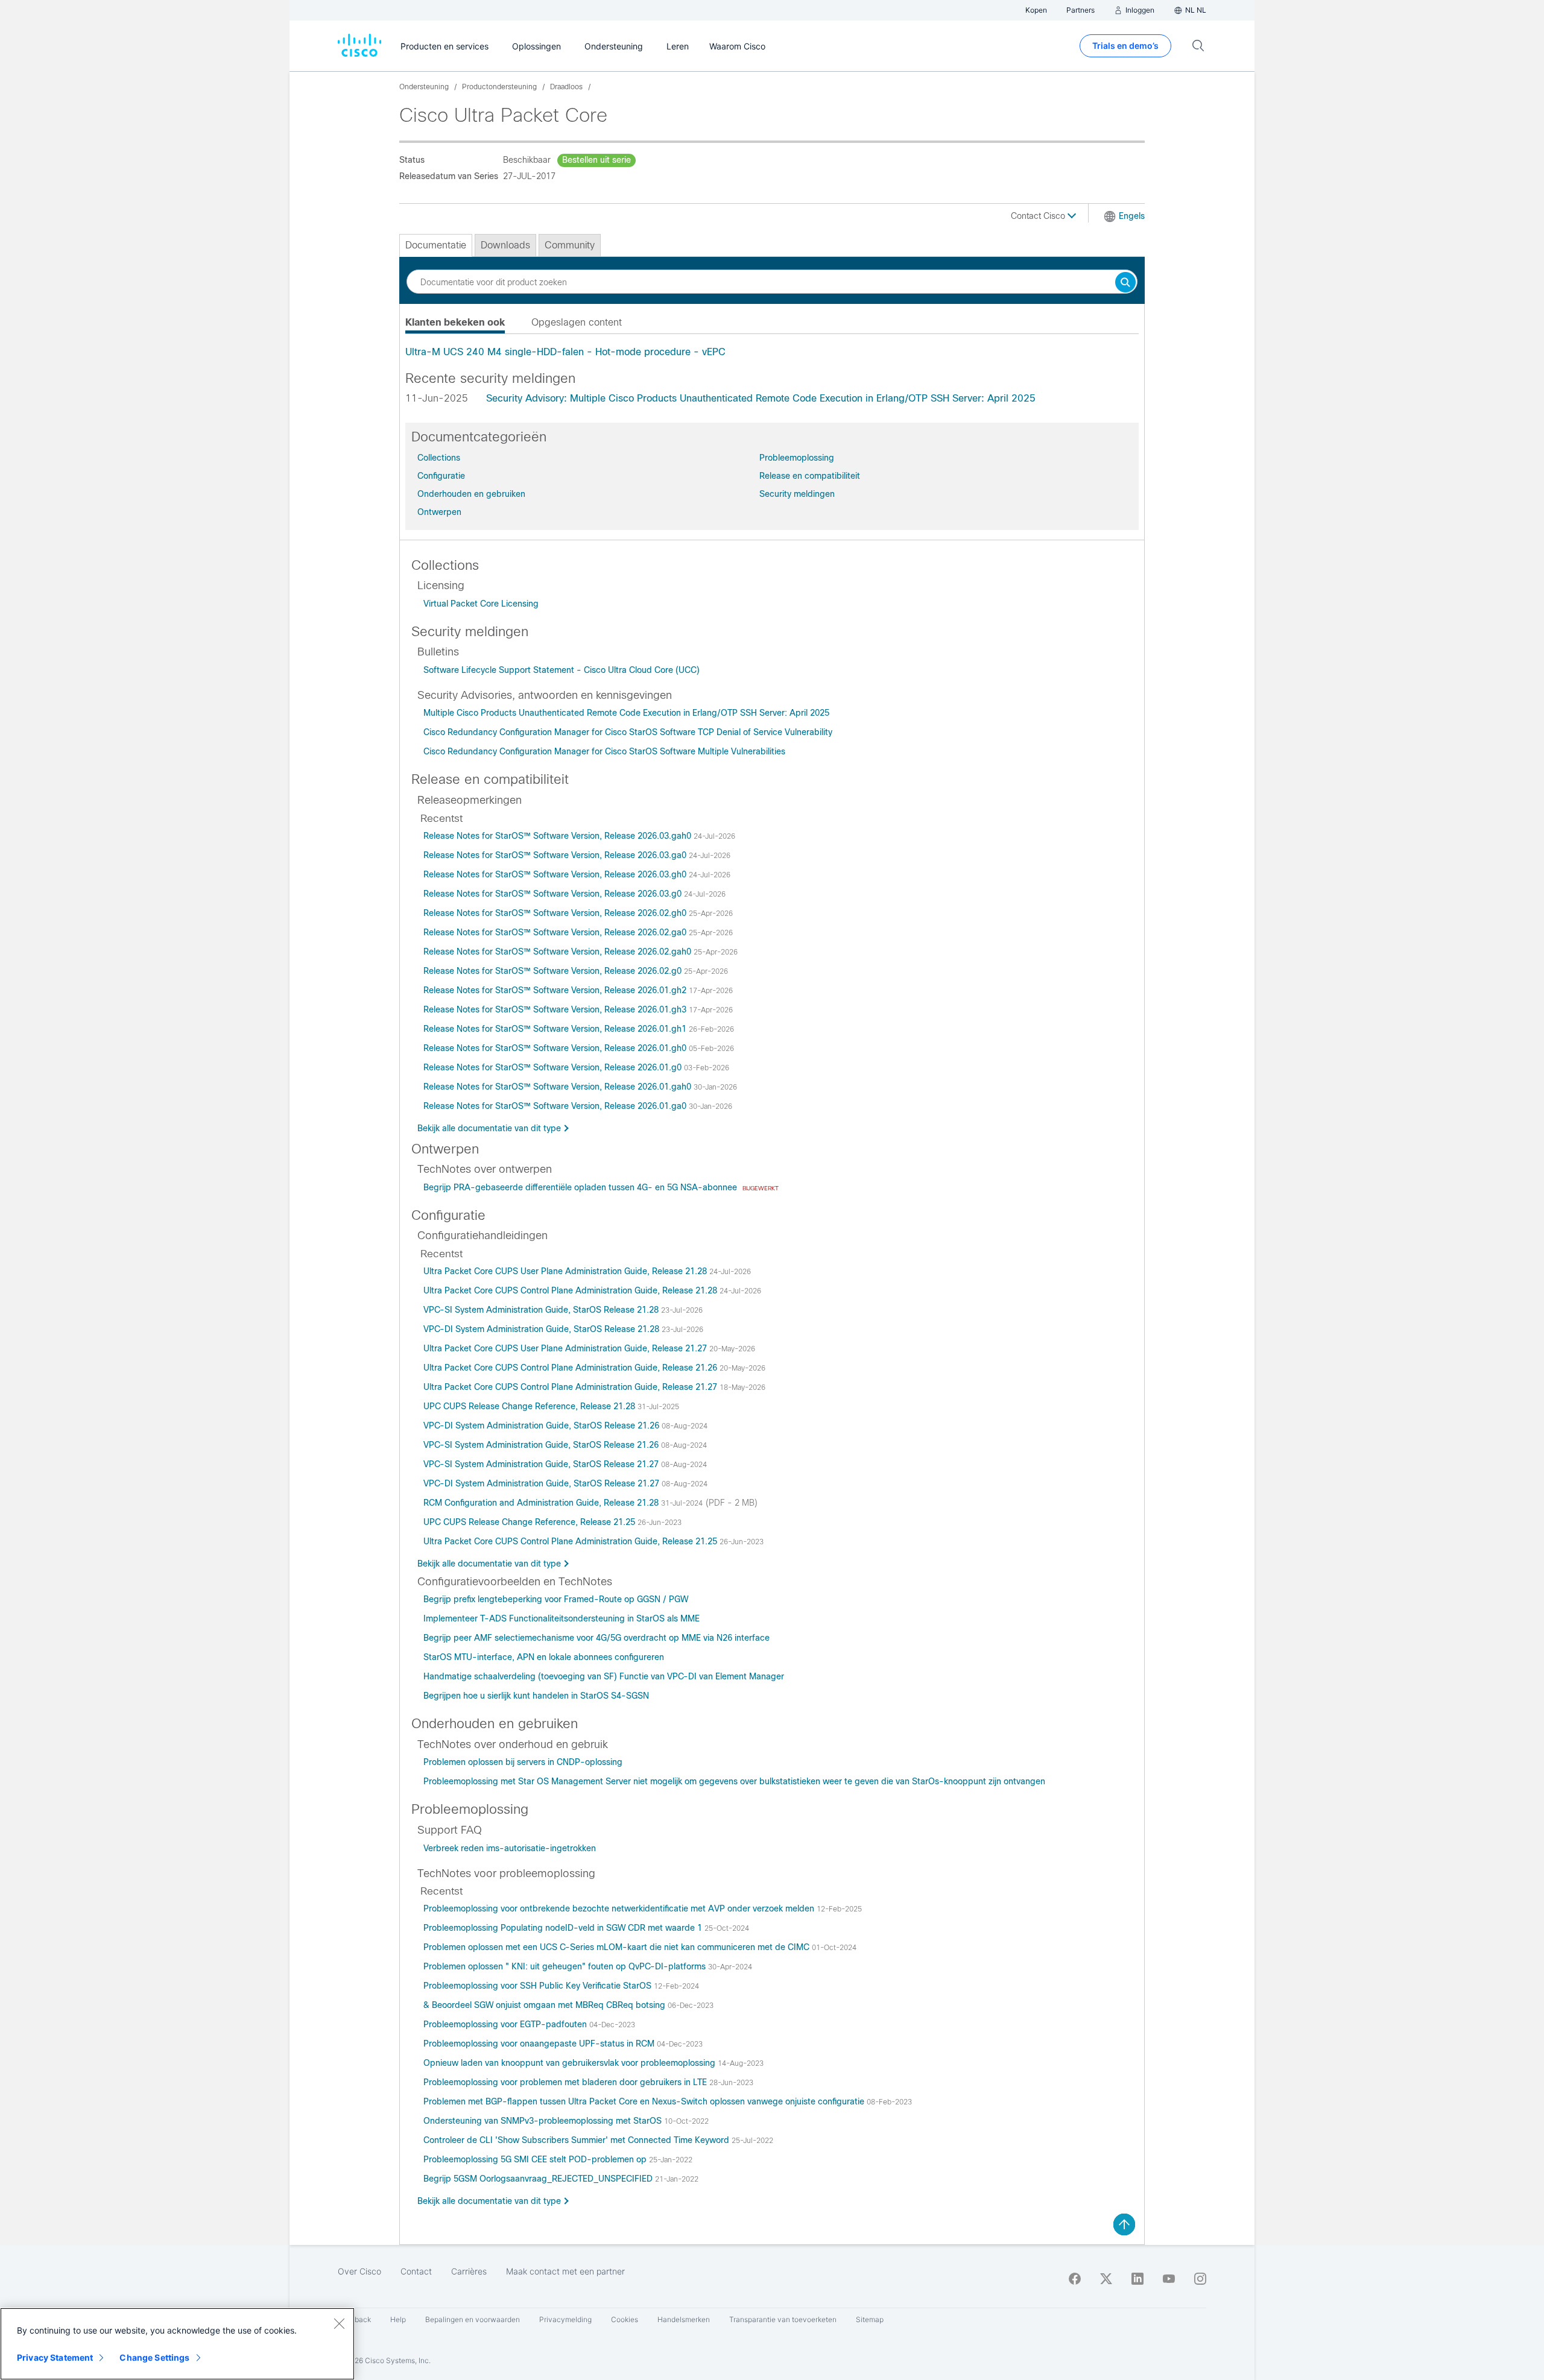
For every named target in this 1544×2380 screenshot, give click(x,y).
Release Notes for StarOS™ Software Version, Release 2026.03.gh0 (556, 874)
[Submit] (1125, 283)
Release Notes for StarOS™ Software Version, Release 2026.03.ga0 (556, 855)
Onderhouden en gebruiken (471, 494)
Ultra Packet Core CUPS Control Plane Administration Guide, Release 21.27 (571, 1387)
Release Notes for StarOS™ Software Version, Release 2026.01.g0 (554, 1067)
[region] (177, 2344)
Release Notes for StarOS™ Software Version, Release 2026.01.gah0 (558, 1087)
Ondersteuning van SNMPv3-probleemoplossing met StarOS (544, 2121)
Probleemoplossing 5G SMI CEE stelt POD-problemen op (536, 2159)
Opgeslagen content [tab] (577, 322)
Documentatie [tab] (436, 245)
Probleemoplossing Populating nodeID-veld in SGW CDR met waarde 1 (564, 1928)
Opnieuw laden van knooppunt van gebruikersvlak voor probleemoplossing (571, 2063)
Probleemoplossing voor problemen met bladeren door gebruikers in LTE (566, 2082)
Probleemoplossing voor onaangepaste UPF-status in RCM (540, 2044)
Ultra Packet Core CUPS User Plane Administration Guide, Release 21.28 (566, 1271)
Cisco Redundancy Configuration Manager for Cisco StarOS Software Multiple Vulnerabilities (604, 751)
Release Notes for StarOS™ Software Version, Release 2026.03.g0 (554, 894)
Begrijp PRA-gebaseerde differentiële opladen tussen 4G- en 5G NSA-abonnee (581, 1187)
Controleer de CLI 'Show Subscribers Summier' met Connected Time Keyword (577, 2140)
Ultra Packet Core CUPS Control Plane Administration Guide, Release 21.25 (571, 1541)
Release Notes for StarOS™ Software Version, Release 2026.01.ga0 (556, 1106)
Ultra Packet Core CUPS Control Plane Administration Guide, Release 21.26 (571, 1368)
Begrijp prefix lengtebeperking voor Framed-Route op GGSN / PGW (556, 1599)
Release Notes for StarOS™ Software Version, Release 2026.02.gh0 (556, 913)
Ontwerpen (439, 512)
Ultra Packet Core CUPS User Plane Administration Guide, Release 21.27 (566, 1348)
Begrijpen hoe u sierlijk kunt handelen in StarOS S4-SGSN (536, 1696)
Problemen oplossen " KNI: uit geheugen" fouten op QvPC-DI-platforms (566, 1966)
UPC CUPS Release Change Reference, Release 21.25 (530, 1522)
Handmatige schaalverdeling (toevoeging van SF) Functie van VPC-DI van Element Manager (604, 1676)
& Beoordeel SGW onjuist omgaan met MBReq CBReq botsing (546, 2005)
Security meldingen (797, 494)
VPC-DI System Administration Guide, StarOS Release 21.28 (543, 1329)
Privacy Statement (55, 2357)
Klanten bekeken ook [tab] (455, 322)
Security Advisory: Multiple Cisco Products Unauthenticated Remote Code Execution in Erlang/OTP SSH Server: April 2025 (761, 398)
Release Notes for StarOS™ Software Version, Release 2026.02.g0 (554, 971)
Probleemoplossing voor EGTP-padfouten (506, 2024)
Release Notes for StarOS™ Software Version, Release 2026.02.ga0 (556, 932)
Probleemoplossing (797, 458)
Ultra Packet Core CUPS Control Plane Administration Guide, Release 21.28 (571, 1290)
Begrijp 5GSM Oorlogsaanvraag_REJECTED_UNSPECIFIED (539, 2179)
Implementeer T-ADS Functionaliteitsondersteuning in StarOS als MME (562, 1618)
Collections (439, 458)
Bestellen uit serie (596, 160)
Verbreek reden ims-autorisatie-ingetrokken (510, 1848)
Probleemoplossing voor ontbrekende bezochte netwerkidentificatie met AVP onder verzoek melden (620, 1908)
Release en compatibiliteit (810, 476)
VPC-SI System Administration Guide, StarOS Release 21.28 (542, 1310)
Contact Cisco (1039, 216)
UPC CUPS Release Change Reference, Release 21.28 (530, 1406)
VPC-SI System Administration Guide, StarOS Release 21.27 (542, 1464)
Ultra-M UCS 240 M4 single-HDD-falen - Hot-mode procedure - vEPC (565, 352)
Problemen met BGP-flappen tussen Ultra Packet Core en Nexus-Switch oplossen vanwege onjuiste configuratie (645, 2101)
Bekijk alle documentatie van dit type (489, 1128)
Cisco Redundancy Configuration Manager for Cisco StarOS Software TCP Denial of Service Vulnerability (628, 732)
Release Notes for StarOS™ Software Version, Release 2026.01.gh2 (556, 990)
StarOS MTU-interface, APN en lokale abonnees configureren (544, 1657)
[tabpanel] (772, 352)
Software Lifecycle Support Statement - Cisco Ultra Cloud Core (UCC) (562, 670)
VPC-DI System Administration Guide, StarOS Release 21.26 (543, 1425)
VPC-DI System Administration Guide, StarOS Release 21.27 (543, 1483)
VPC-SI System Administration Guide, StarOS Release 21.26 (542, 1445)
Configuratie (441, 476)
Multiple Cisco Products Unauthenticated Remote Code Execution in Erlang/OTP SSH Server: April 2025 (626, 713)
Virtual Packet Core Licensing (481, 604)
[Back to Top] (1124, 2224)
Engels (1132, 216)
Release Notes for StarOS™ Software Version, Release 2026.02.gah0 (558, 952)
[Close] (339, 2323)
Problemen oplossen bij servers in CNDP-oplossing (523, 1762)
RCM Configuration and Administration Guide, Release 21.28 (542, 1503)
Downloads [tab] (505, 245)
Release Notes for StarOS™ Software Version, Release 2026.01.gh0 (556, 1048)
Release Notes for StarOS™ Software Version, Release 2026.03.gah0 (558, 836)
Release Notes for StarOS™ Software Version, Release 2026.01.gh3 (556, 1009)
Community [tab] (570, 245)
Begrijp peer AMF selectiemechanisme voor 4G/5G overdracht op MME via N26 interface (596, 1638)
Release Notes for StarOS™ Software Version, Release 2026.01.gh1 (556, 1029)
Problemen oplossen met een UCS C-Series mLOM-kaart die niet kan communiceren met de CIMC (618, 1947)
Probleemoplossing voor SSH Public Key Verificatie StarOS (539, 1986)
